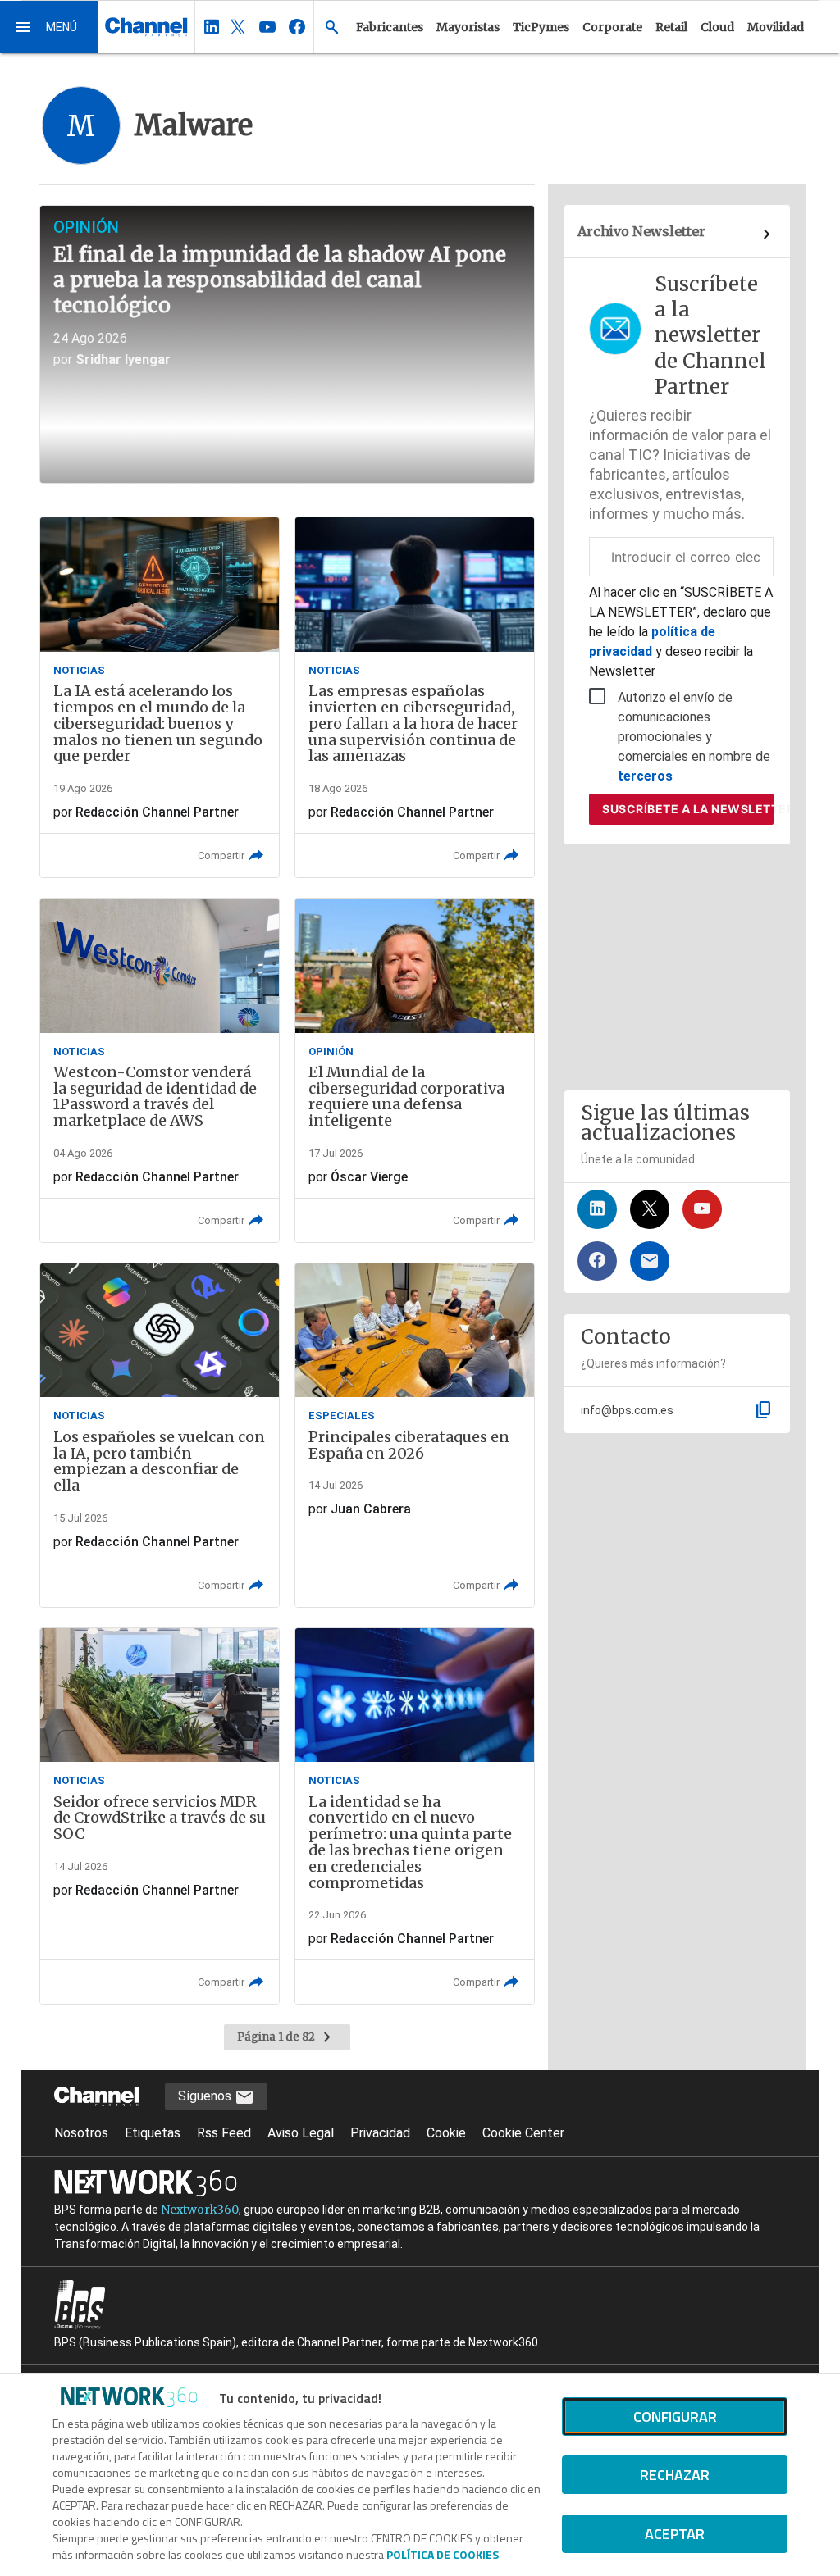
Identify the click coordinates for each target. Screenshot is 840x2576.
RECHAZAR (675, 2475)
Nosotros (81, 2133)
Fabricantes (390, 27)
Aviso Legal (301, 2133)
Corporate (612, 27)
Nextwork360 (200, 2210)
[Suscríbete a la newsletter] (650, 1261)
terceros (645, 776)
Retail (671, 27)
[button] (49, 27)
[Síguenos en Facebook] (597, 1261)
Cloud (717, 27)
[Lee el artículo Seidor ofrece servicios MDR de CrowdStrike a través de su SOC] (160, 1816)
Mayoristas (468, 27)
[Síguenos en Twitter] (650, 1209)
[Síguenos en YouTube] (702, 1209)
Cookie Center (523, 2133)
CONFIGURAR (675, 2417)
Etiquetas (153, 2133)
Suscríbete (688, 809)
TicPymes (541, 27)
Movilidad (776, 27)
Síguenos (206, 2096)
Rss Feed (224, 2133)
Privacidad (380, 2133)
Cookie (446, 2133)
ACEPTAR (675, 2534)
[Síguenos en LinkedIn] (597, 1209)
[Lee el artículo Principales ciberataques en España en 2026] (415, 1435)
